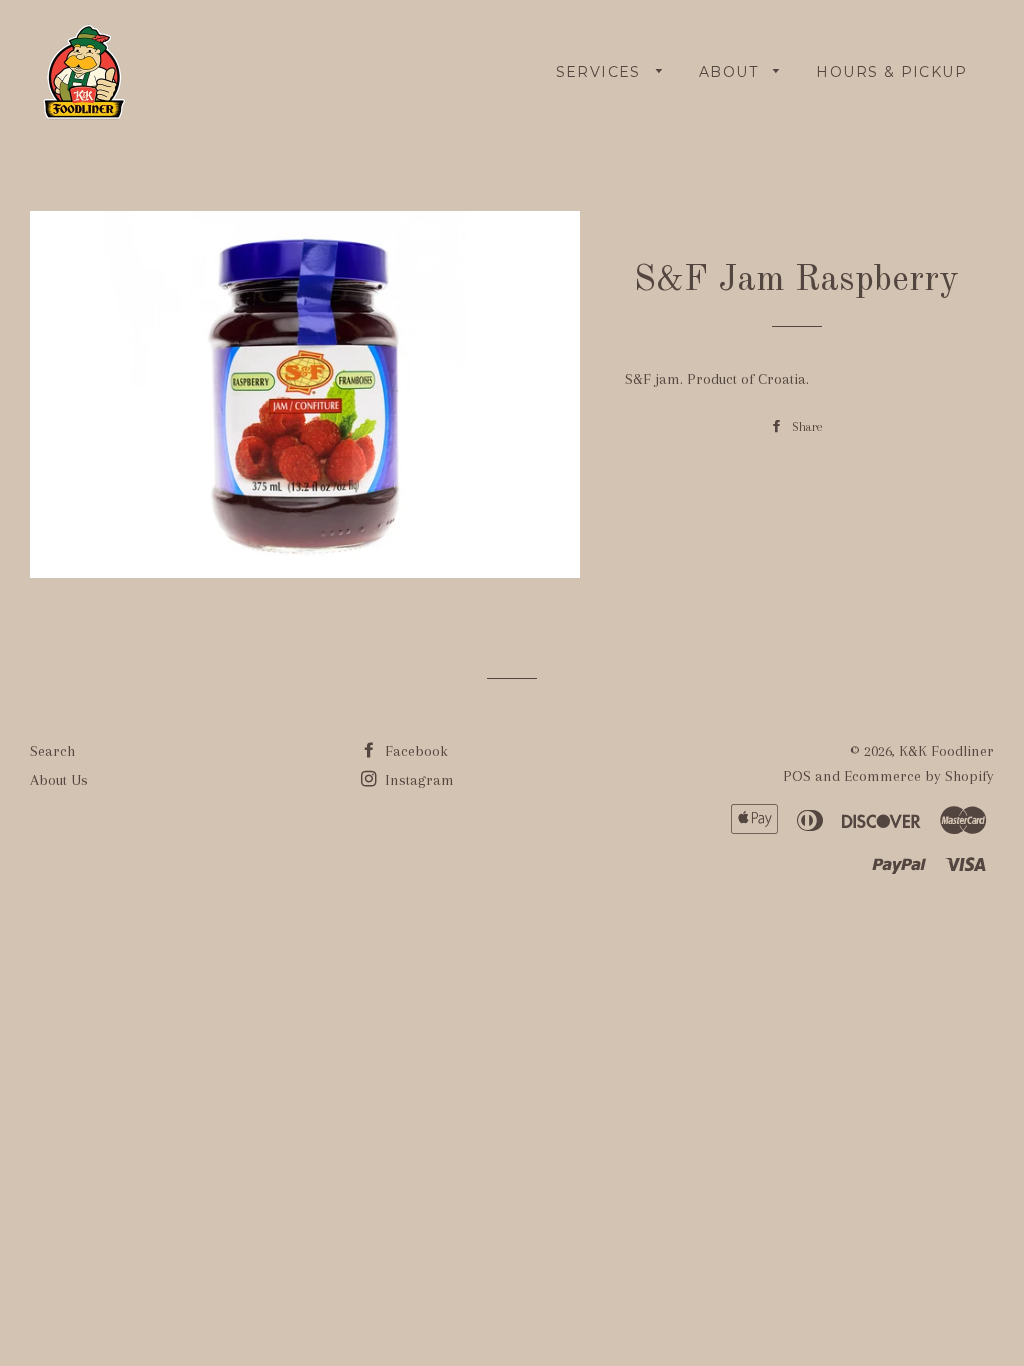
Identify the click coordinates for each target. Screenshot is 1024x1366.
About (731, 72)
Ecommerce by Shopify (919, 776)
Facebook (414, 751)
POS (797, 776)
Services (601, 72)
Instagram (417, 780)
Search (52, 751)
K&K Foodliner (946, 751)
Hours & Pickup (891, 72)
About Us (59, 780)
